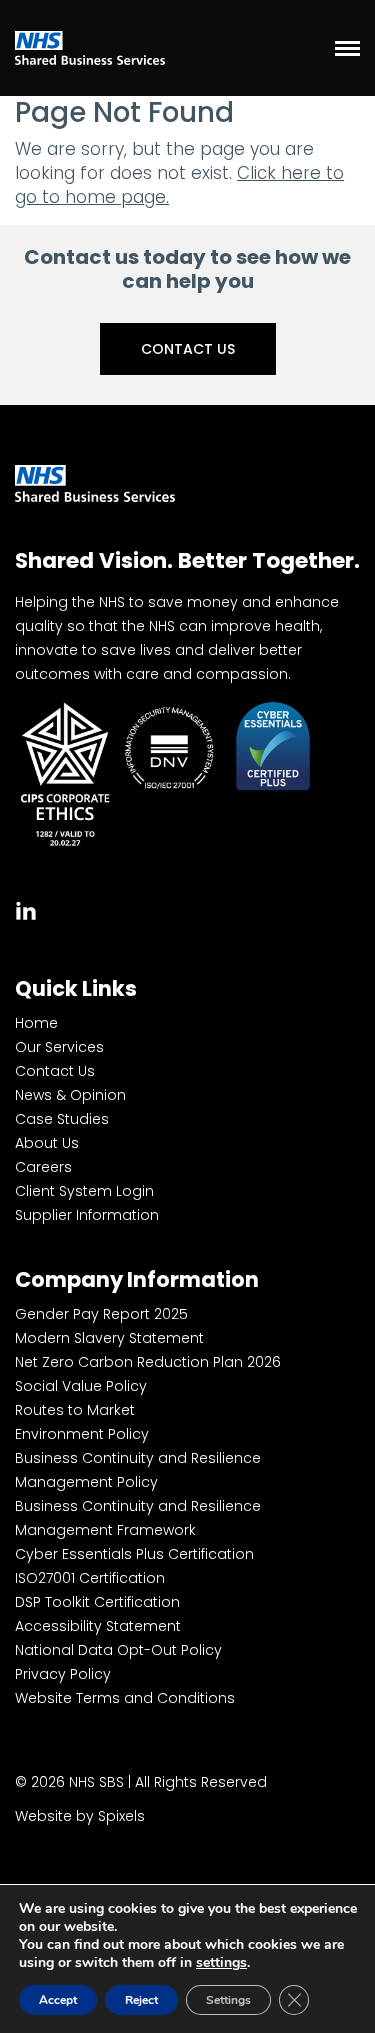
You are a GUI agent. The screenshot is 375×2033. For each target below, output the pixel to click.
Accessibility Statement (98, 1626)
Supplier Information (87, 1215)
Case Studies (62, 1119)
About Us (47, 1143)
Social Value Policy (81, 1386)
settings (221, 1963)
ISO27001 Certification (90, 1578)
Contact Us (188, 349)
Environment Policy (82, 1434)
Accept (58, 2000)
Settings (228, 2000)
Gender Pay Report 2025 (101, 1314)
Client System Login (84, 1191)
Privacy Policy (63, 1674)
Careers (43, 1167)
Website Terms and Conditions (125, 1698)
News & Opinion (70, 1095)
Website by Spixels (80, 1816)
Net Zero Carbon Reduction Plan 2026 (148, 1362)
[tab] (26, 908)
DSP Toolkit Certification (97, 1602)
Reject (141, 2000)
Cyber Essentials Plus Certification (134, 1554)
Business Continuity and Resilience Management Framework (138, 1518)
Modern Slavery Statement (109, 1338)
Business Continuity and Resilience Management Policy (138, 1470)
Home (36, 1023)
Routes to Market (75, 1410)
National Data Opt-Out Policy (118, 1650)
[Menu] (347, 48)
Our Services (59, 1047)
